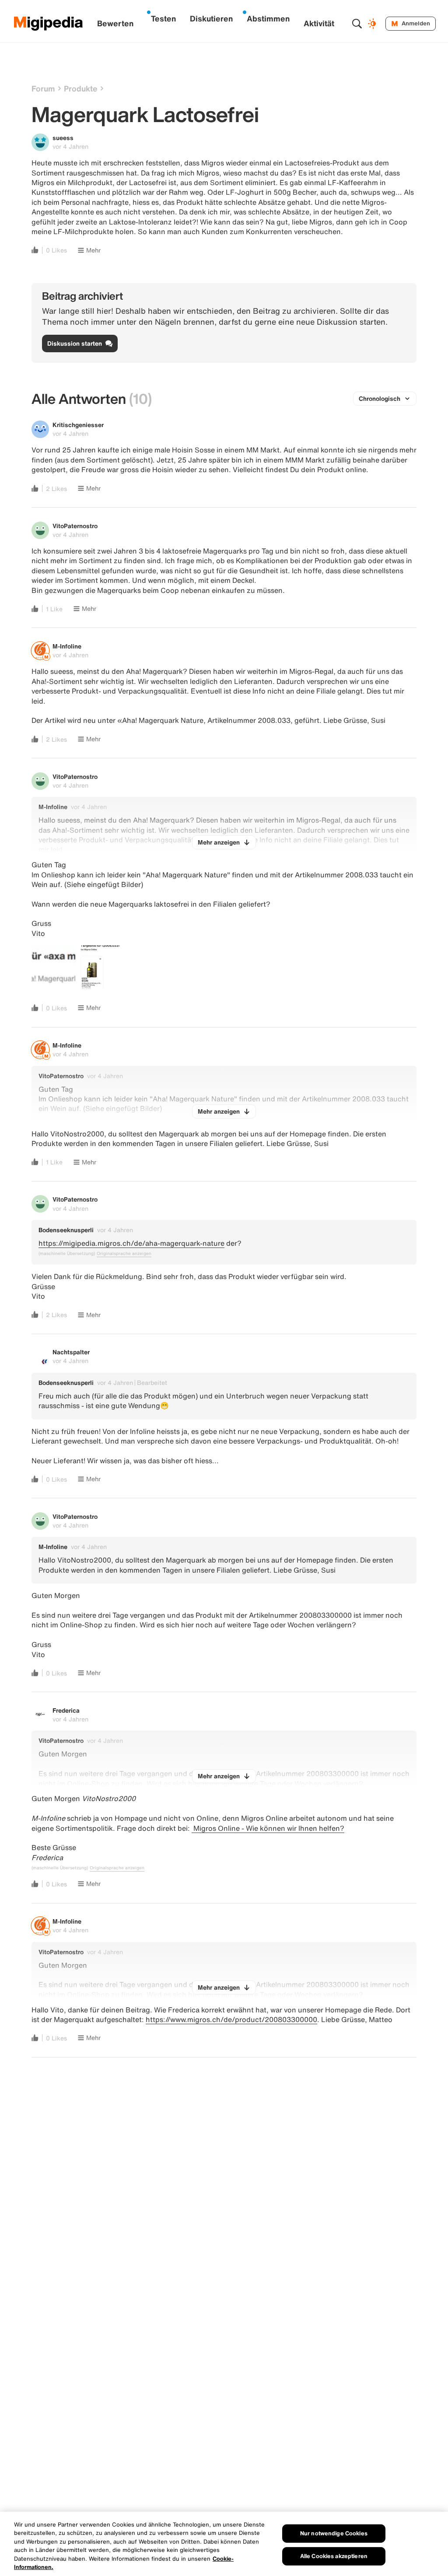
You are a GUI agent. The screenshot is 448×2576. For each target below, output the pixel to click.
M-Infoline (67, 646)
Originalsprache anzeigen (124, 1254)
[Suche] (357, 24)
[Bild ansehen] (53, 967)
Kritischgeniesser (78, 425)
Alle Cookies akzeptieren (334, 2556)
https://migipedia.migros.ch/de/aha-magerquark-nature (131, 1243)
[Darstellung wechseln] (373, 24)
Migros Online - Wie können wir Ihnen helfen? (268, 1828)
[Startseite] (49, 24)
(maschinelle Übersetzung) (67, 1254)
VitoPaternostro (75, 526)
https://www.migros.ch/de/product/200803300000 (231, 2019)
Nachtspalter (71, 1352)
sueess (63, 138)
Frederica (66, 1710)
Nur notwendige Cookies (334, 2533)
